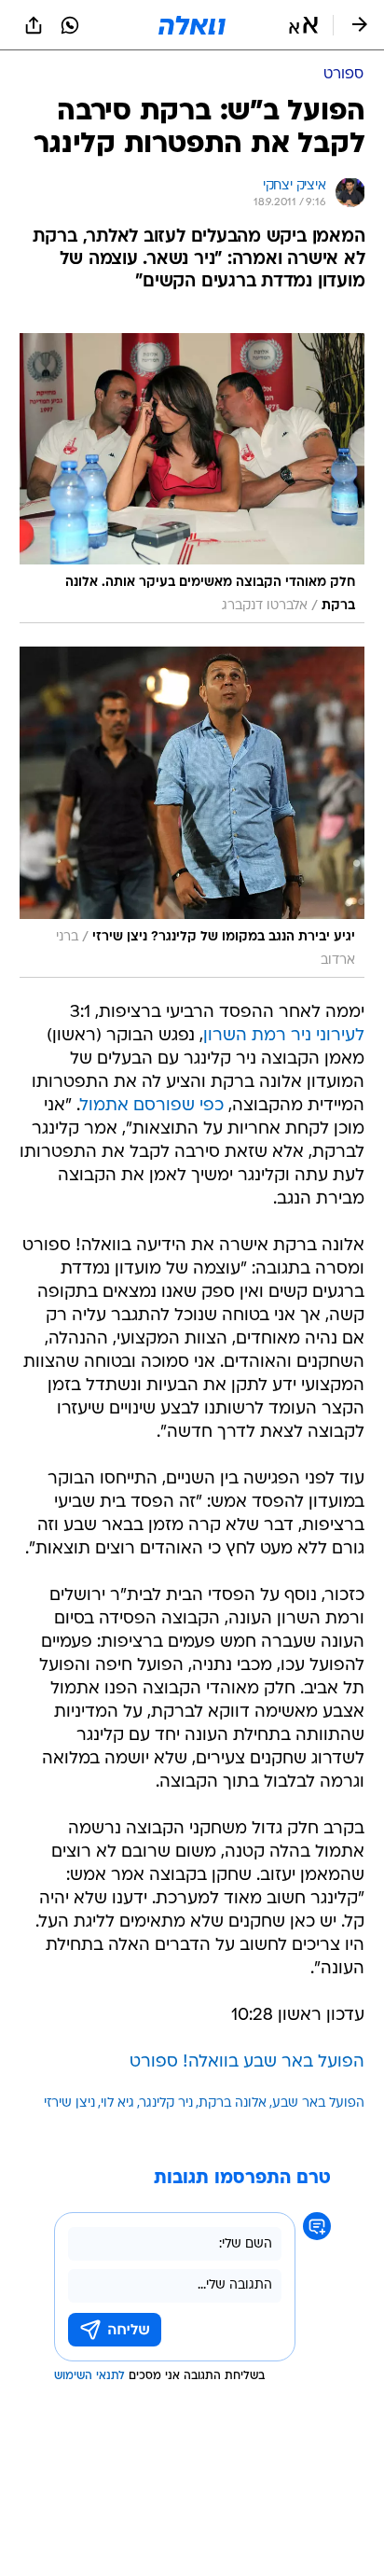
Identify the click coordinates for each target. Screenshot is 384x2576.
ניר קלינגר (166, 2103)
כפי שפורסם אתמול (152, 1106)
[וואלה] (192, 25)
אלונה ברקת (233, 2103)
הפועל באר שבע (318, 2103)
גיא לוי (117, 2103)
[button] (303, 25)
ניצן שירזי (69, 2103)
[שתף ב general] (34, 25)
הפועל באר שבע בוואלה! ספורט (247, 2062)
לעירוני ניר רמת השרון (284, 1036)
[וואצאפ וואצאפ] (70, 25)
